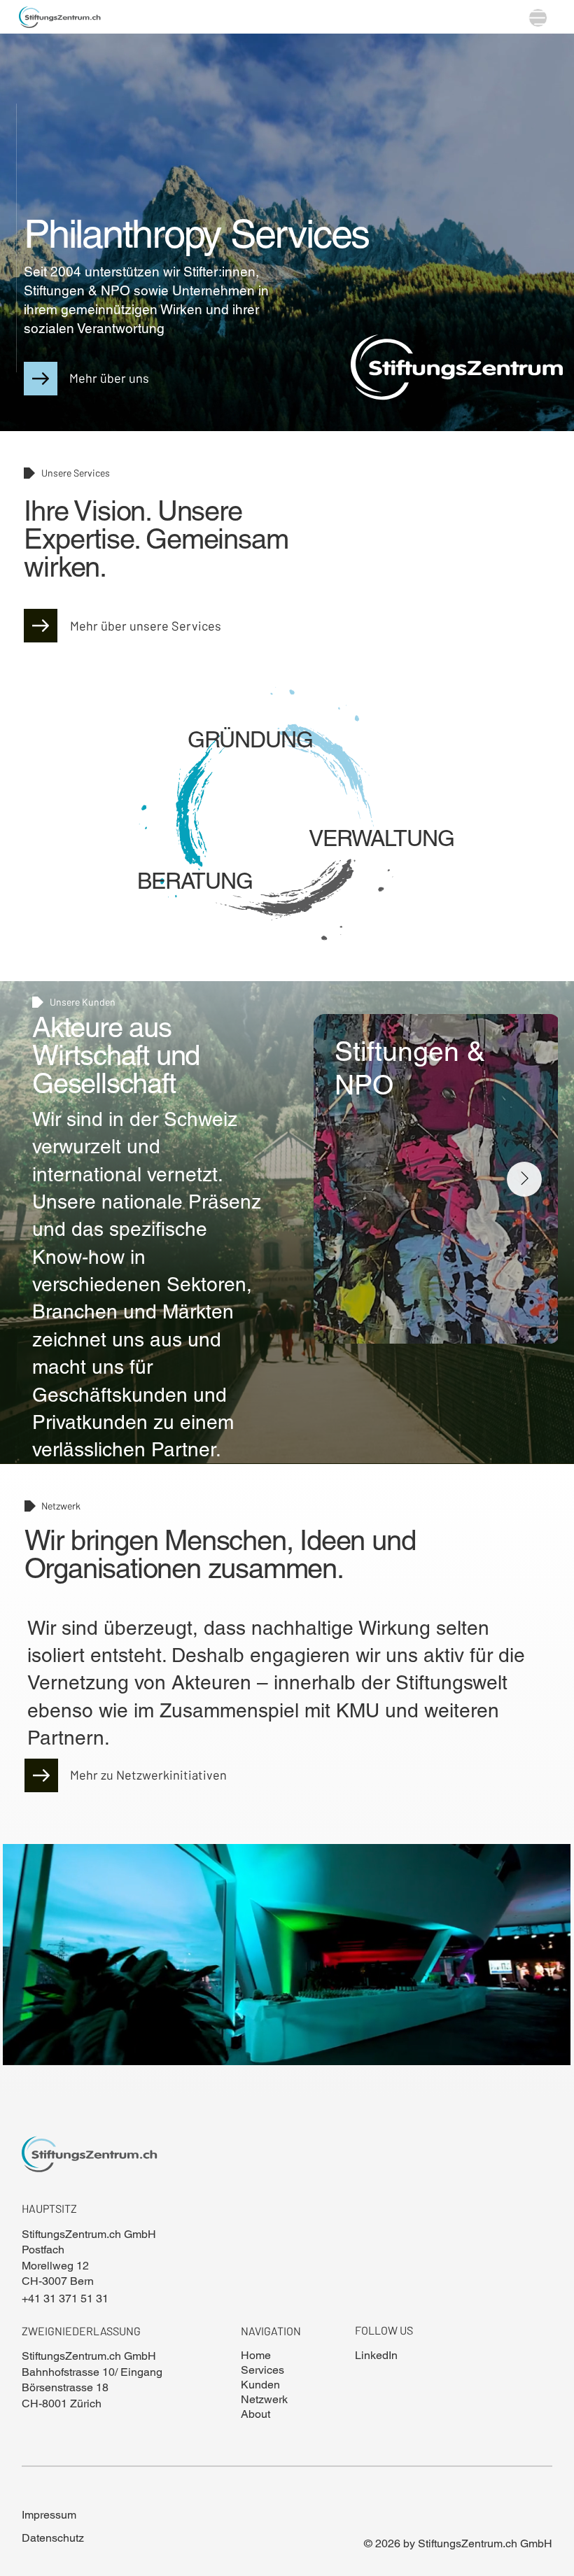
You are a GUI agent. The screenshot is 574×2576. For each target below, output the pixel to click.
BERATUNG (195, 881)
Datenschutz (53, 2538)
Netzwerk (264, 2399)
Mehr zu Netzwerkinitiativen (148, 1775)
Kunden (260, 2385)
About (255, 2414)
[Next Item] (524, 1179)
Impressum (49, 2515)
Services (262, 2370)
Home (256, 2355)
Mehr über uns (109, 378)
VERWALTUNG (381, 838)
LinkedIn (376, 2355)
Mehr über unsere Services (146, 626)
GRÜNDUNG (250, 739)
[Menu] (538, 18)
